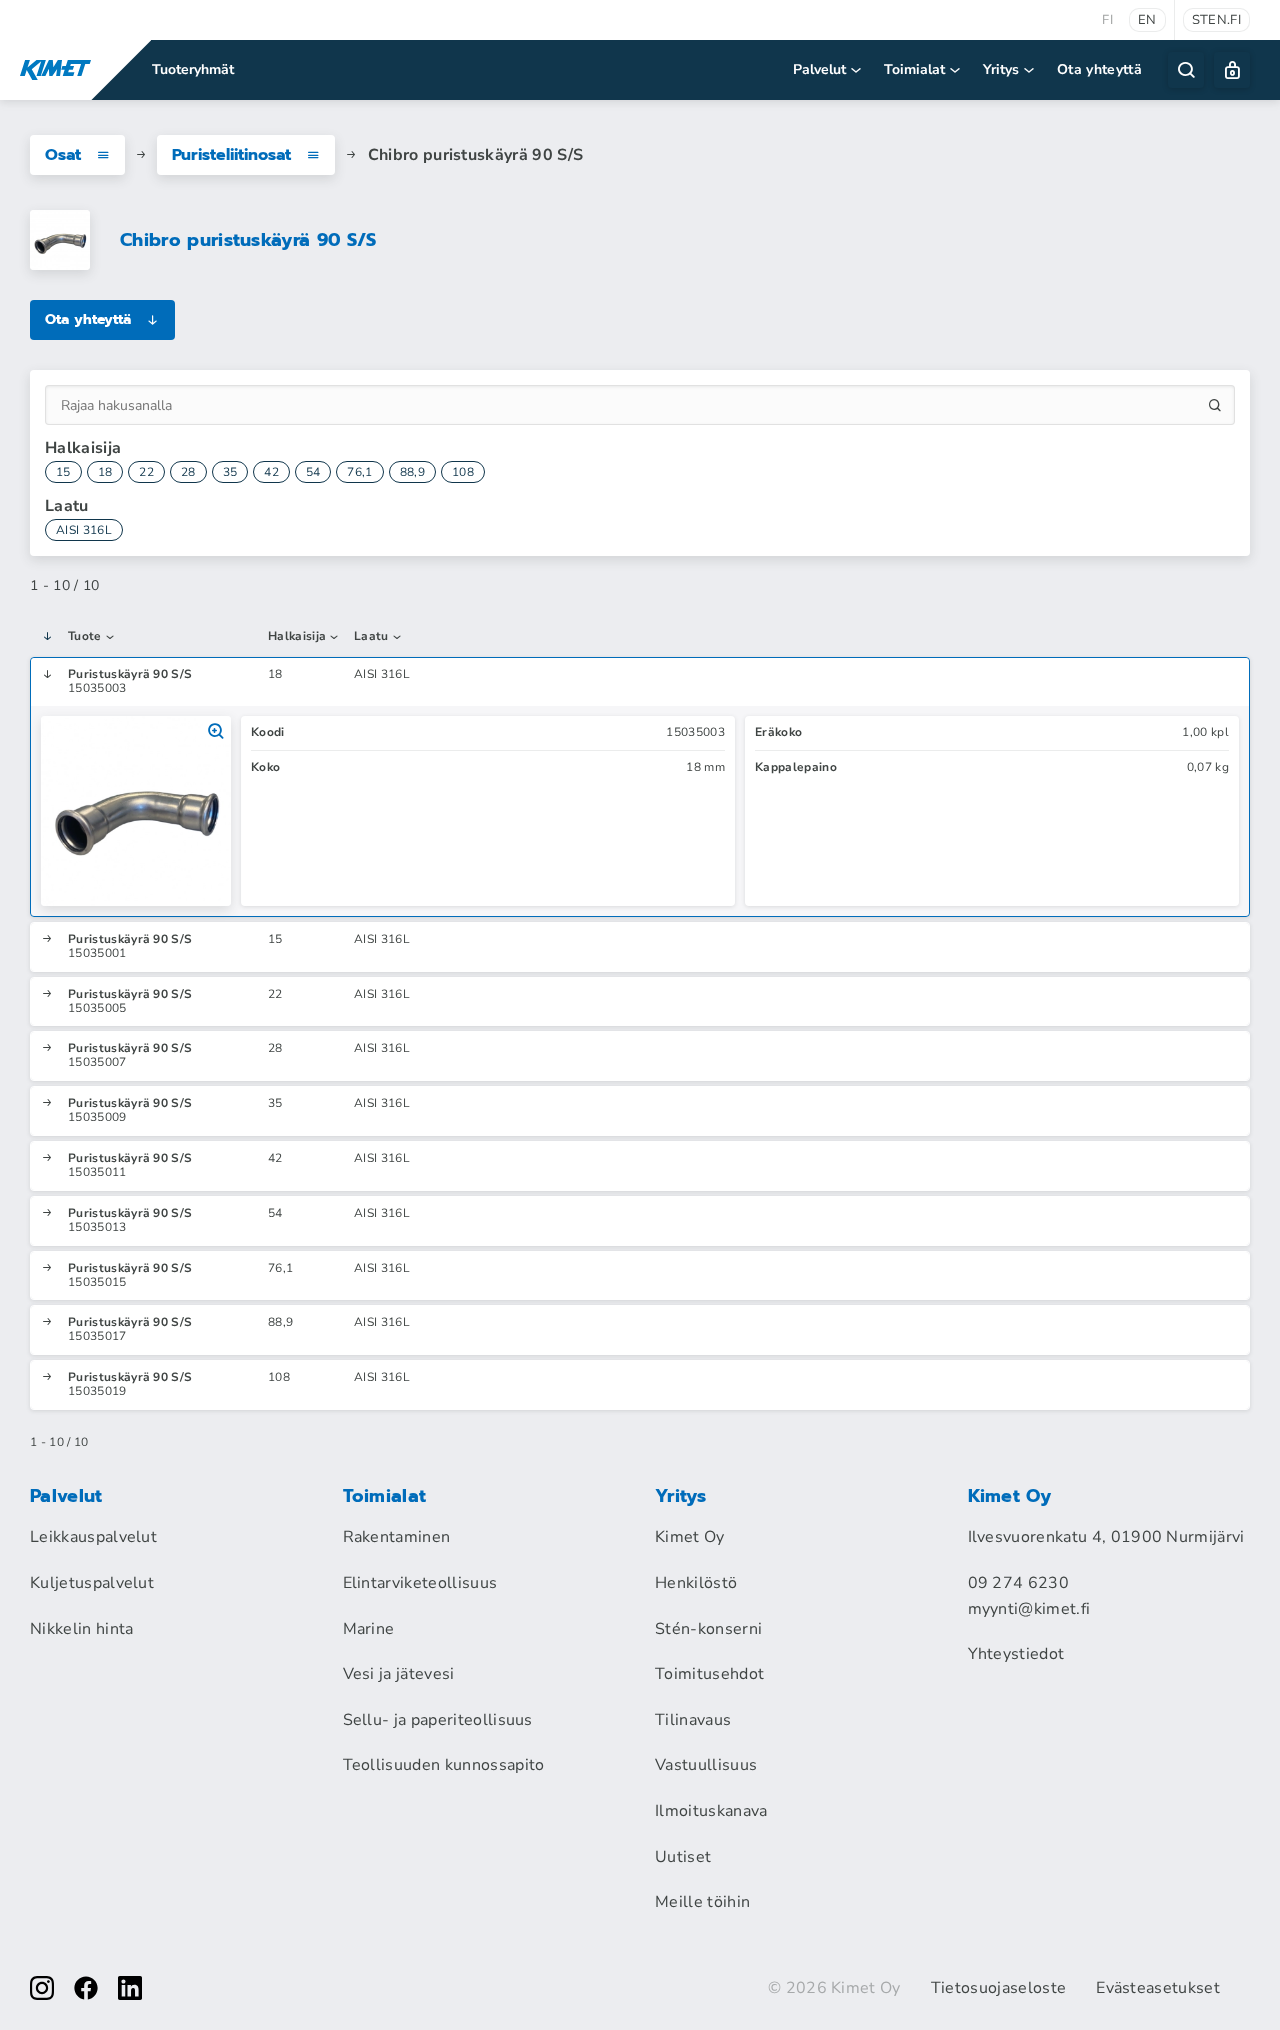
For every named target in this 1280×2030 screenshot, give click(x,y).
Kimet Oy (690, 1537)
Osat (63, 155)
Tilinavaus (693, 1720)
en (1147, 20)
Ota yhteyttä (1099, 69)
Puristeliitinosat (231, 155)
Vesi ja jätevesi (399, 1674)
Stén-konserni (708, 1629)
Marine (369, 1629)
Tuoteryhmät (193, 69)
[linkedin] (130, 1988)
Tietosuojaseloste (998, 1988)
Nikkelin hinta (81, 1629)
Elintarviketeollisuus (420, 1583)
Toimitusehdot (709, 1674)
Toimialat (914, 69)
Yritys (1001, 69)
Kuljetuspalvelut (92, 1583)
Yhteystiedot (1016, 1654)
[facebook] (86, 1988)
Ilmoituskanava (711, 1811)
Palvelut (819, 69)
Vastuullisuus (706, 1765)
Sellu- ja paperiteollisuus (438, 1720)
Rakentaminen (397, 1537)
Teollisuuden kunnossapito (444, 1765)
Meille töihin (702, 1902)
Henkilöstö (696, 1583)
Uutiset (683, 1857)
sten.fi (1216, 20)
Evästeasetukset (1158, 1988)
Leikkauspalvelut (93, 1537)
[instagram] (42, 1988)
